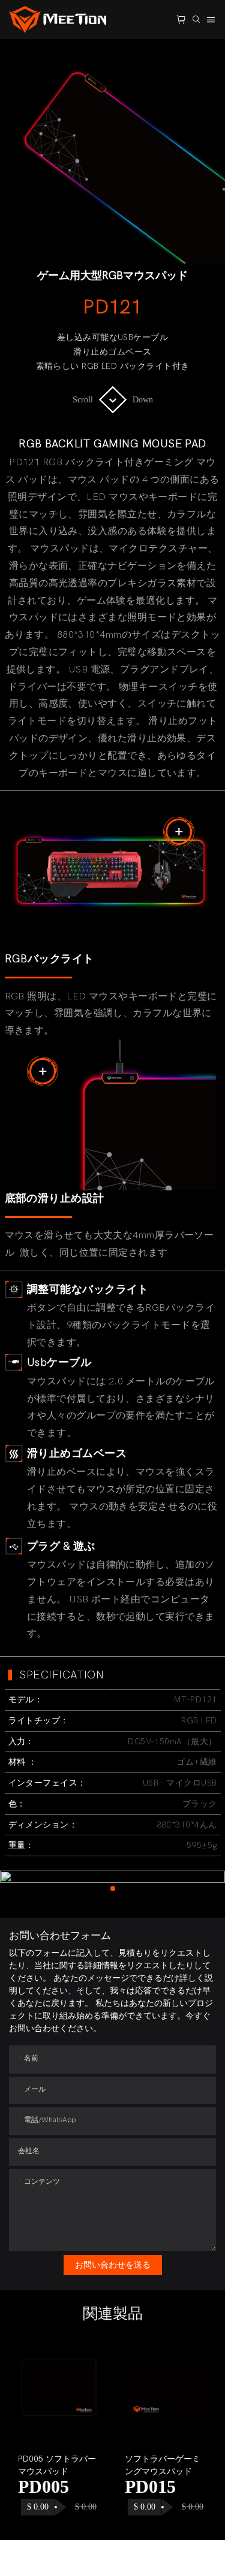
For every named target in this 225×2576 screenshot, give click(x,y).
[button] (29, 2432)
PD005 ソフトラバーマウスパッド (57, 2465)
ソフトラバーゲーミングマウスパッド (163, 2465)
